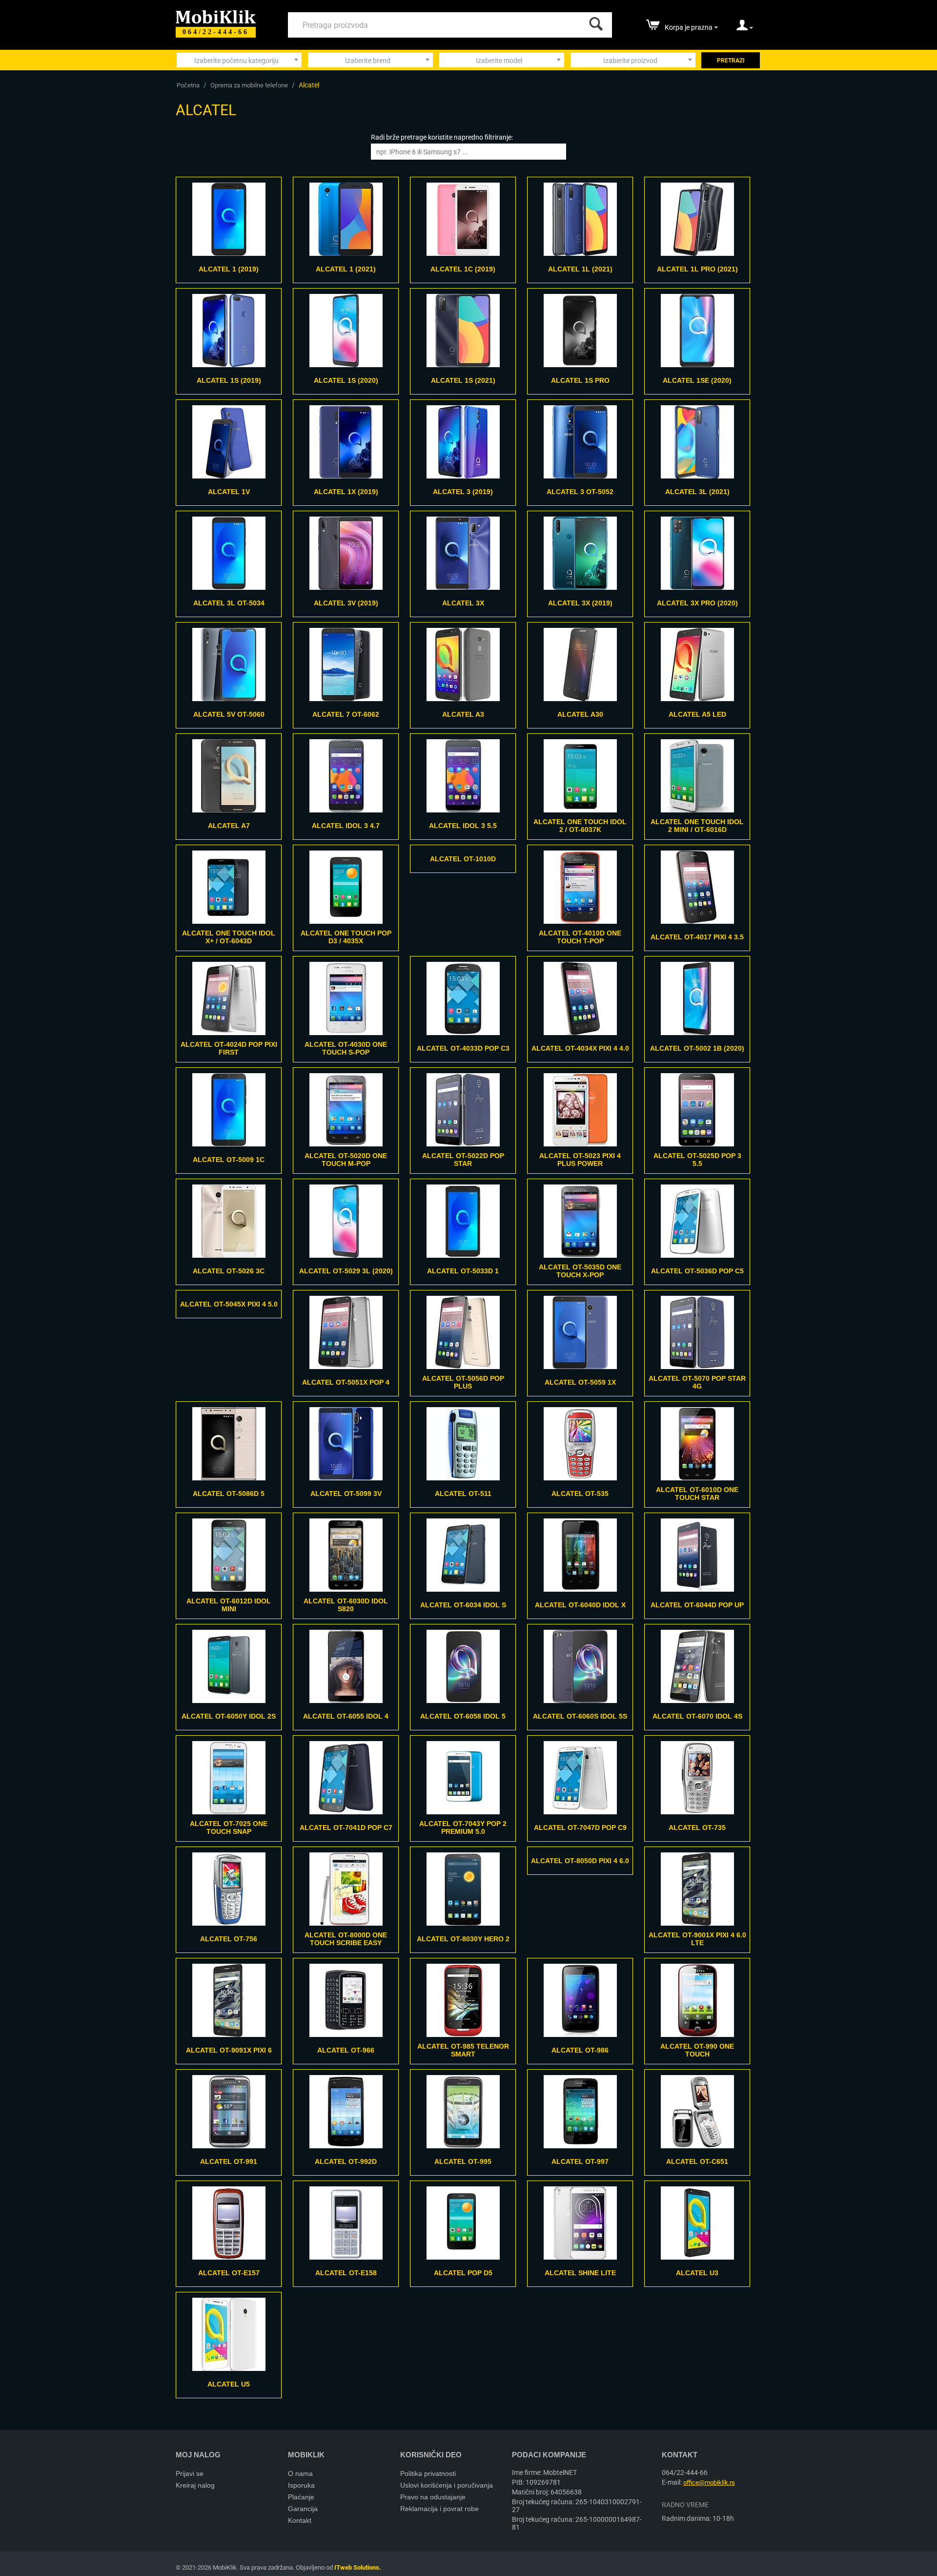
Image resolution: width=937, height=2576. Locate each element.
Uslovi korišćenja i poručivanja (447, 2485)
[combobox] (239, 60)
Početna (188, 85)
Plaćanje (301, 2497)
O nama (300, 2473)
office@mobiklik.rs (709, 2483)
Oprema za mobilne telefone (249, 85)
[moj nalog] (745, 28)
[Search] (594, 21)
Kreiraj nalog (195, 2485)
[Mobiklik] (216, 16)
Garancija (303, 2509)
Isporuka (301, 2485)
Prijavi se (190, 2473)
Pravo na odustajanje (433, 2497)
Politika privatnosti (428, 2473)
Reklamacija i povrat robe (439, 2509)
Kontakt (300, 2520)
